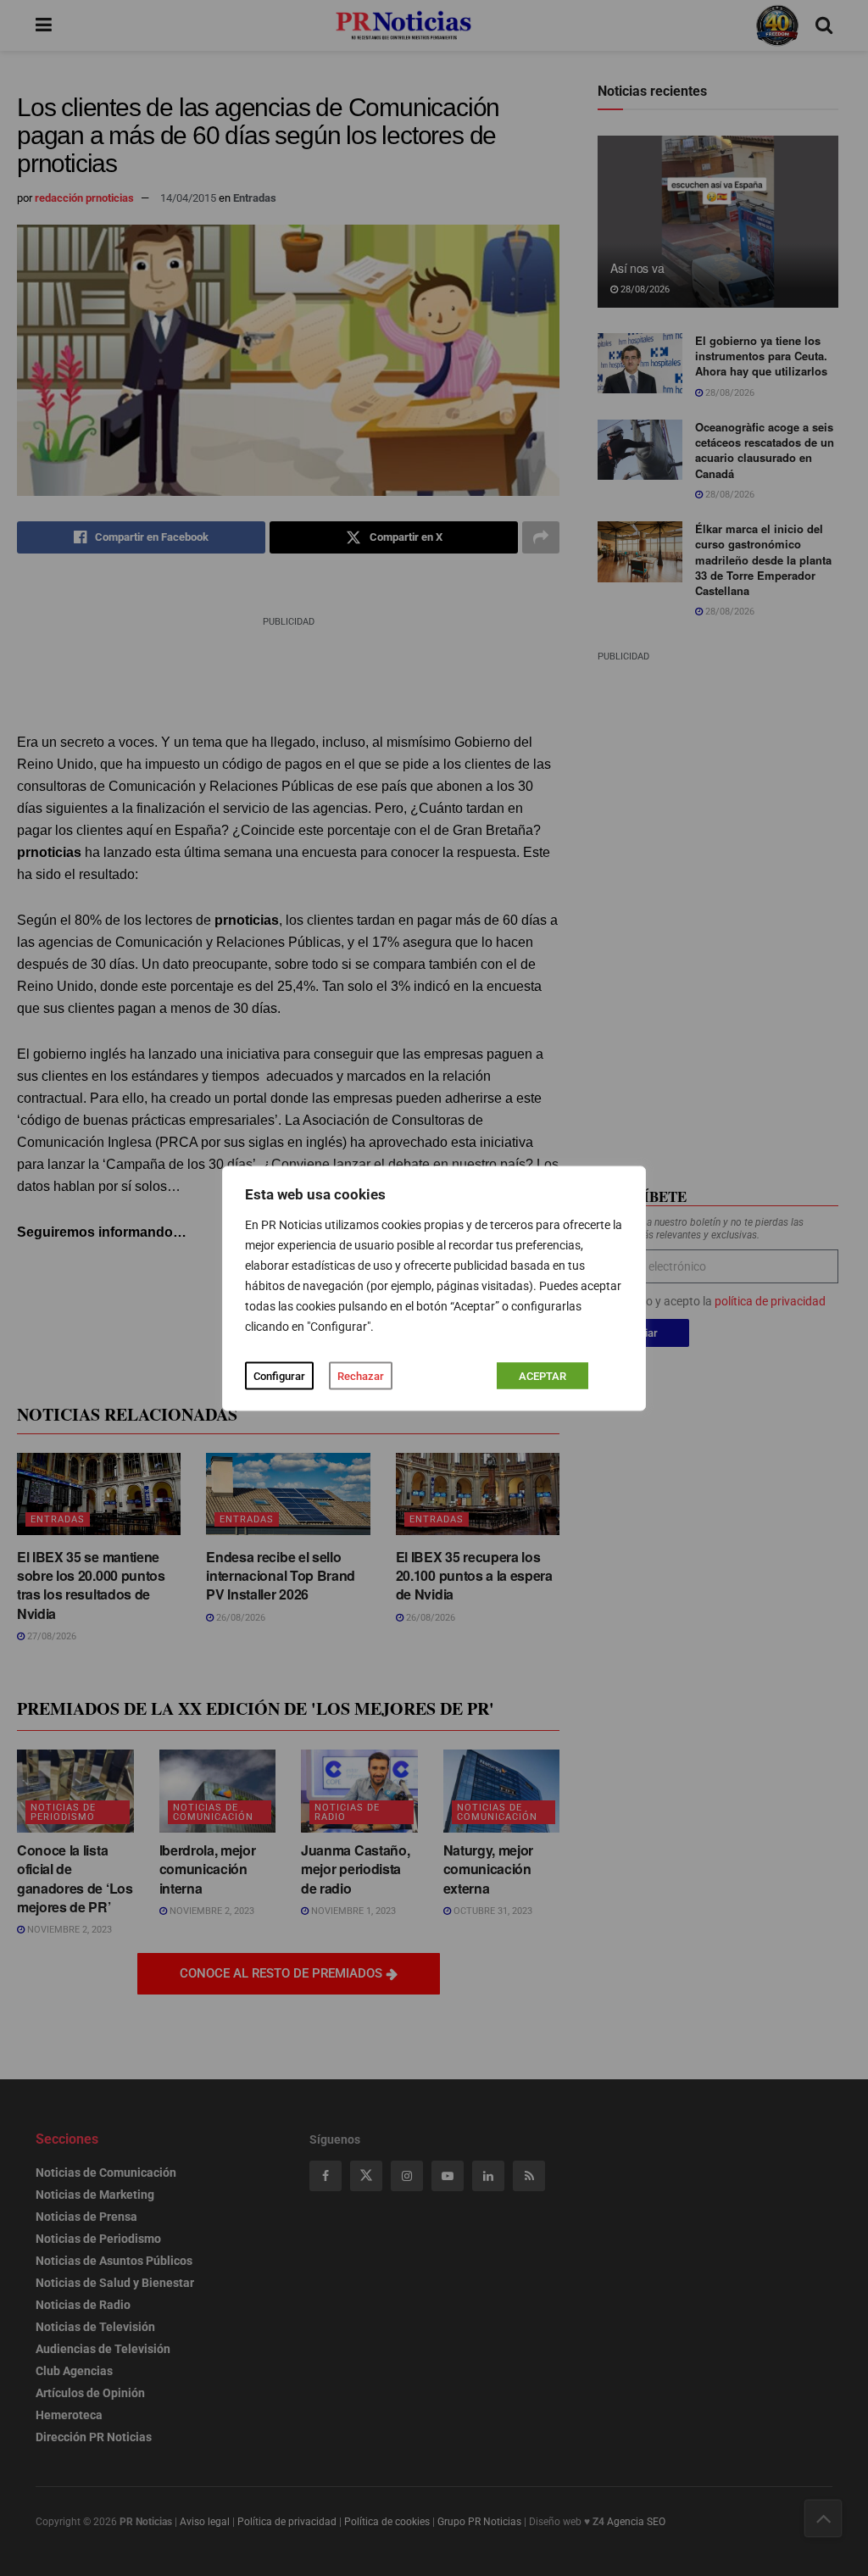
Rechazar (361, 1375)
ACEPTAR (542, 1375)
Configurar (279, 1375)
